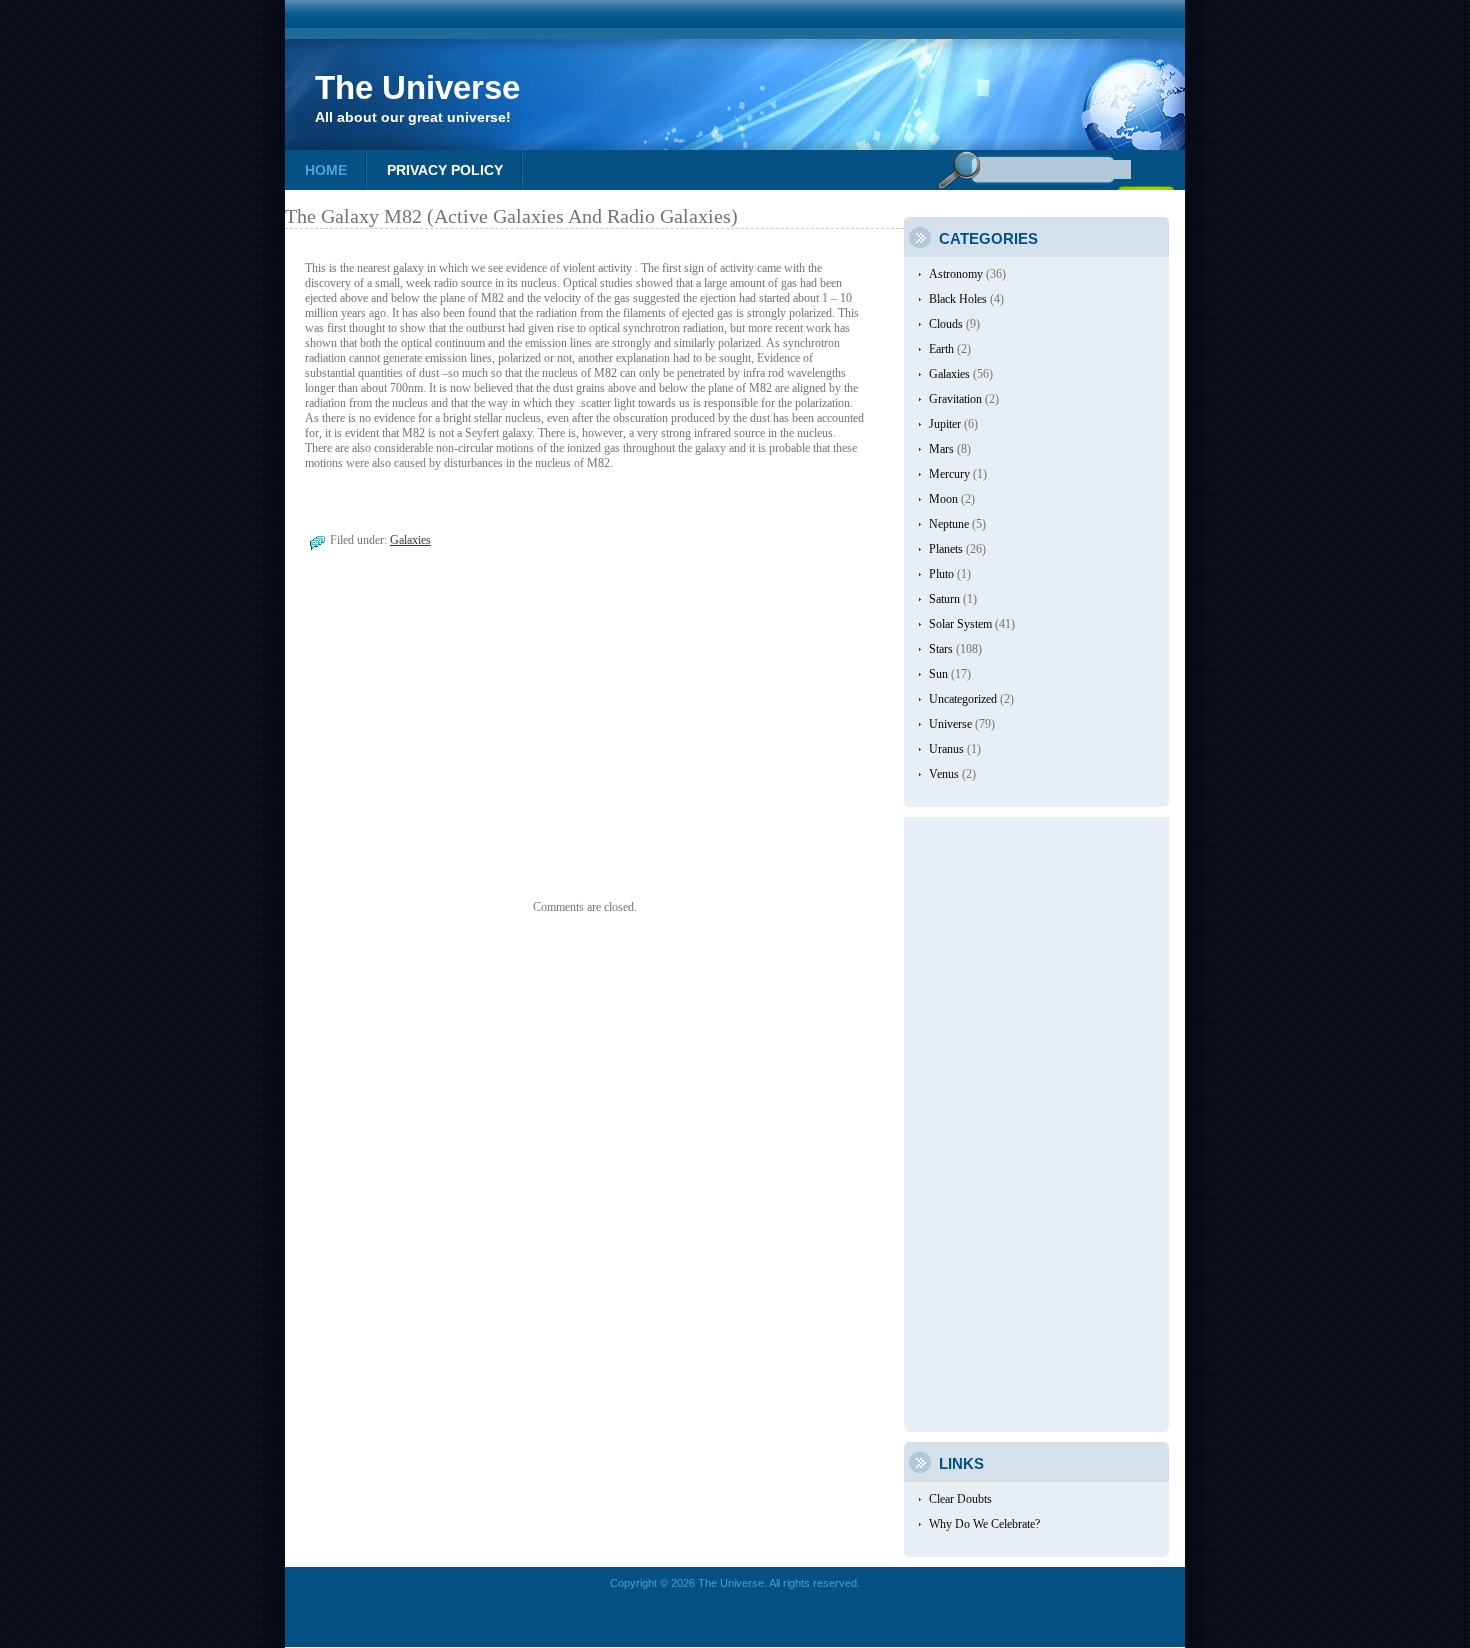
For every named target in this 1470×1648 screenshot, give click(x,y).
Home (326, 170)
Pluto (941, 574)
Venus (944, 774)
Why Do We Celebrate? (984, 1524)
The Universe (417, 87)
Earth (941, 349)
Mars (941, 449)
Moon (943, 499)
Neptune (949, 524)
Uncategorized (963, 699)
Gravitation (955, 399)
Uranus (946, 749)
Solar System (960, 624)
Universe (950, 724)
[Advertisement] (453, 740)
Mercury (949, 474)
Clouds (946, 324)
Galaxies (410, 540)
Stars (941, 649)
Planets (946, 549)
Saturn (944, 599)
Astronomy (956, 274)
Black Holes (958, 299)
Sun (938, 674)
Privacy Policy (445, 170)
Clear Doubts (960, 1499)
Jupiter (945, 424)
